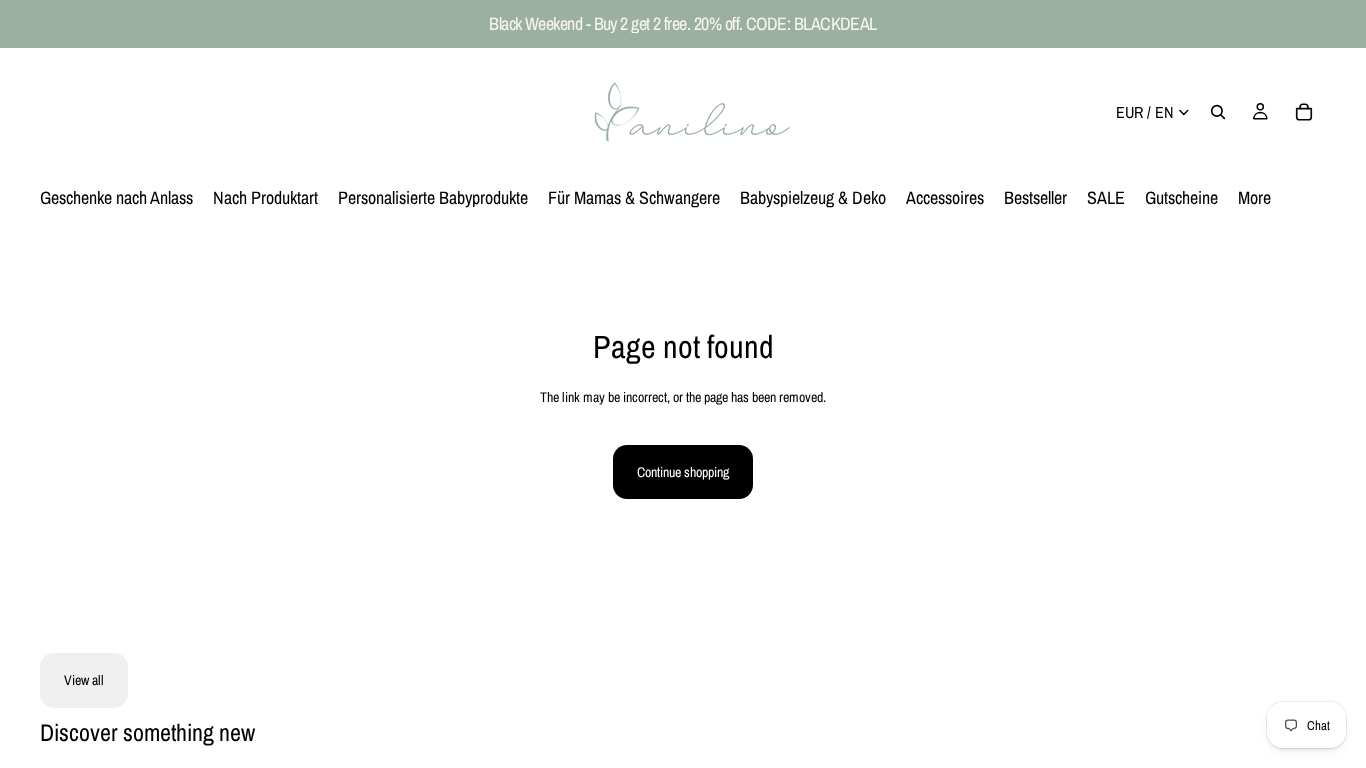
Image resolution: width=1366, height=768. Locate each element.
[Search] (1218, 112)
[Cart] (1304, 112)
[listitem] (1254, 198)
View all (84, 680)
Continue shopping (683, 472)
